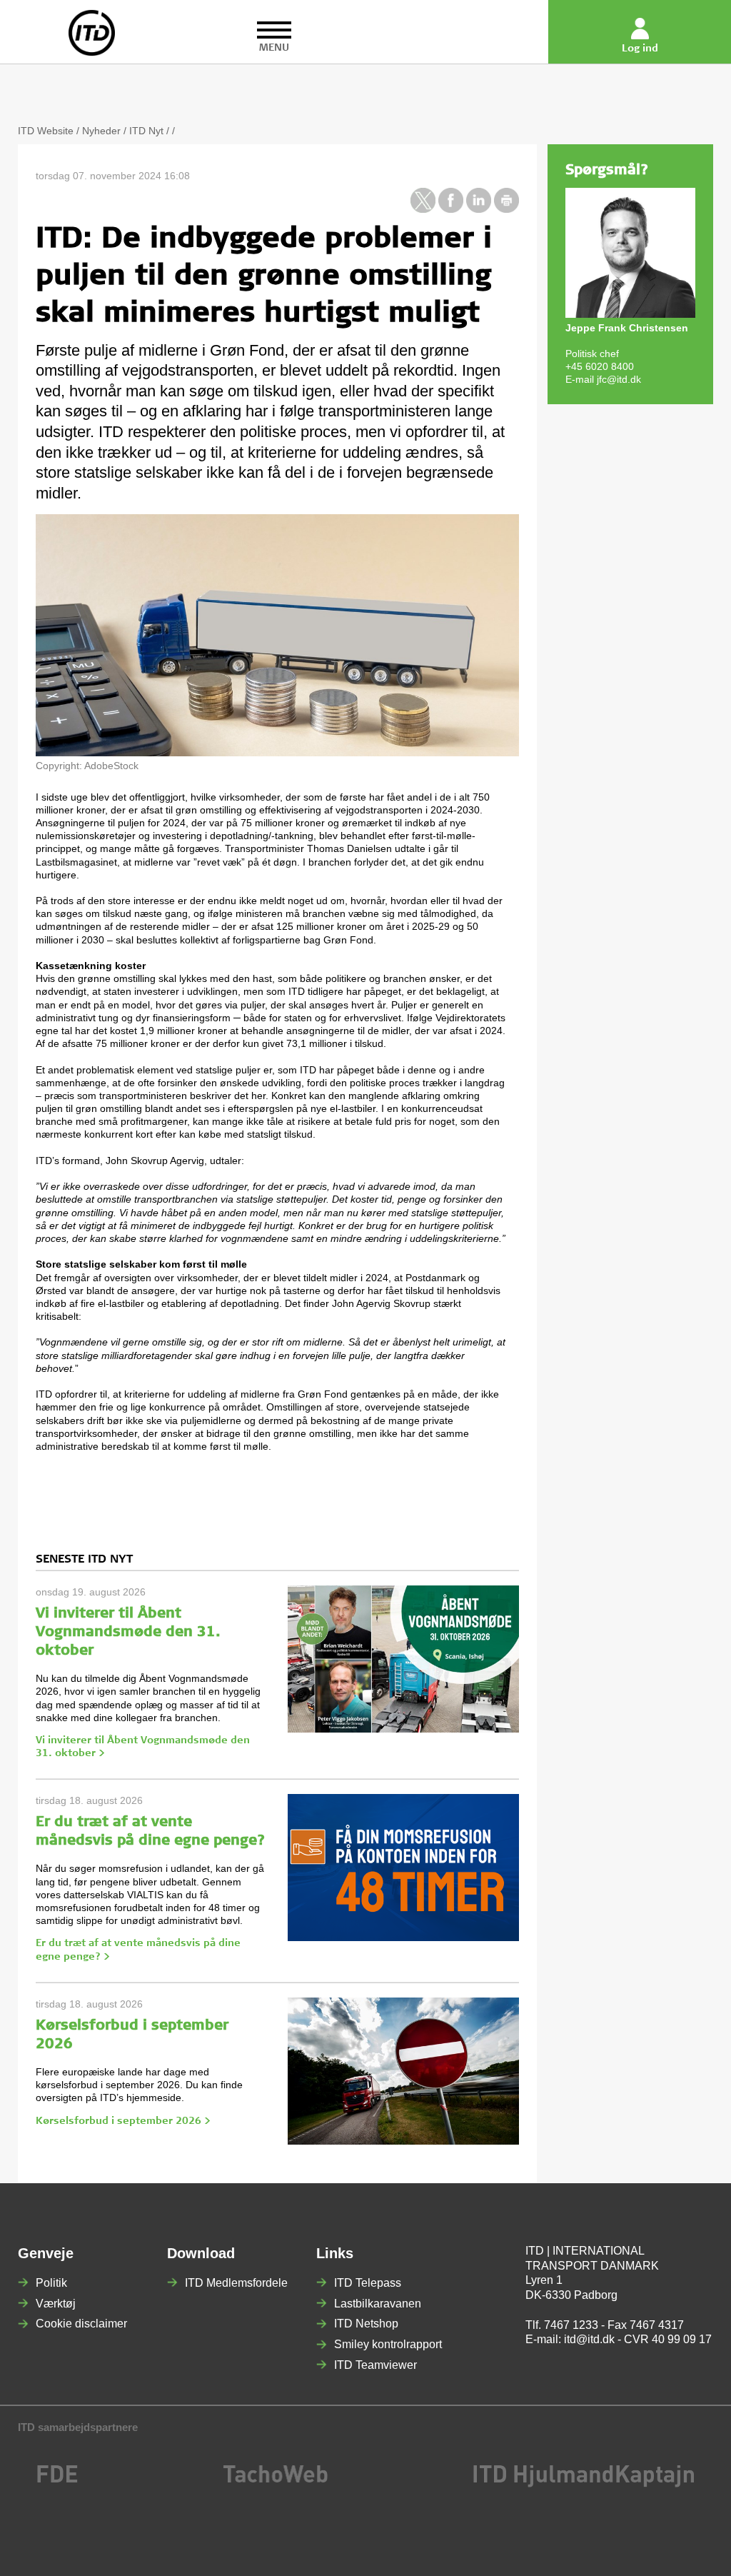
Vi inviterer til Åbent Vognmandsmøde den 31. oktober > (143, 1748)
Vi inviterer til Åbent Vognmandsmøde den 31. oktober (128, 1633)
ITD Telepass (368, 2283)
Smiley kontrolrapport (388, 2344)
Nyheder (101, 131)
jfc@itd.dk (619, 379)
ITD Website (46, 131)
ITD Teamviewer (375, 2365)
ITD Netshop (366, 2324)
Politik (51, 2283)
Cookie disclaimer (81, 2324)
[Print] (506, 209)
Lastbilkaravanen (378, 2304)
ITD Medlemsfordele (236, 2283)
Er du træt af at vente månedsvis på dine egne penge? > (138, 1950)
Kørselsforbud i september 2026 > (123, 2122)
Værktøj (56, 2304)
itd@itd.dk (589, 2339)
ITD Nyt (146, 131)
